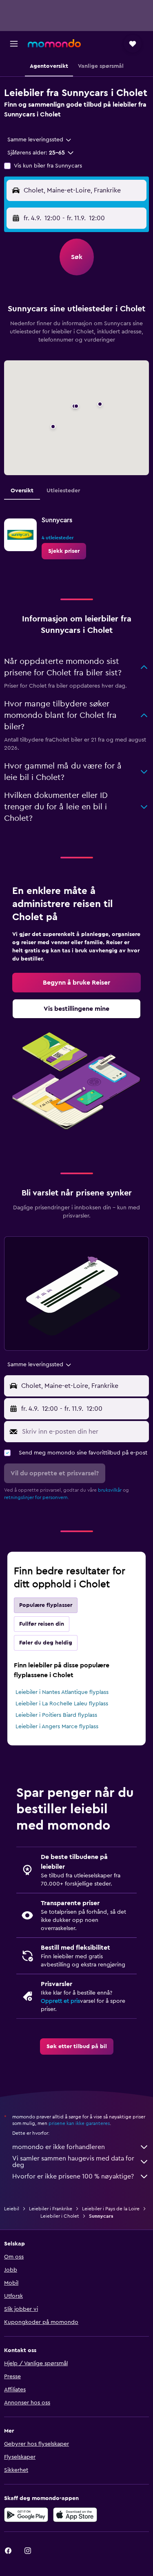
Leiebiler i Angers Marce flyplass (57, 1727)
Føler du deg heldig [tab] (46, 1643)
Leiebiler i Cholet (60, 2216)
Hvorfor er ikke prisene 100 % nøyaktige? (73, 2176)
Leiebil (12, 2209)
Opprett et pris (60, 2001)
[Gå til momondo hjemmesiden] (54, 43)
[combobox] (40, 140)
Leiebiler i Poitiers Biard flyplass (56, 1715)
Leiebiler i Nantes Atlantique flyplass (62, 1692)
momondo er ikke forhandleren (59, 2147)
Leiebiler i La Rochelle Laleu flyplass (62, 1704)
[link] (64, 551)
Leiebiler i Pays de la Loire (111, 2209)
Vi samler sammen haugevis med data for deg (73, 2162)
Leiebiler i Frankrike (51, 2209)
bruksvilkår (110, 1490)
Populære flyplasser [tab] (46, 1605)
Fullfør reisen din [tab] (42, 1624)
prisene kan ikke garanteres (79, 2123)
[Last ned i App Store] (75, 2515)
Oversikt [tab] (22, 491)
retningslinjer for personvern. (37, 1497)
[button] (14, 44)
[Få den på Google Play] (26, 2515)
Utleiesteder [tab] (63, 491)
